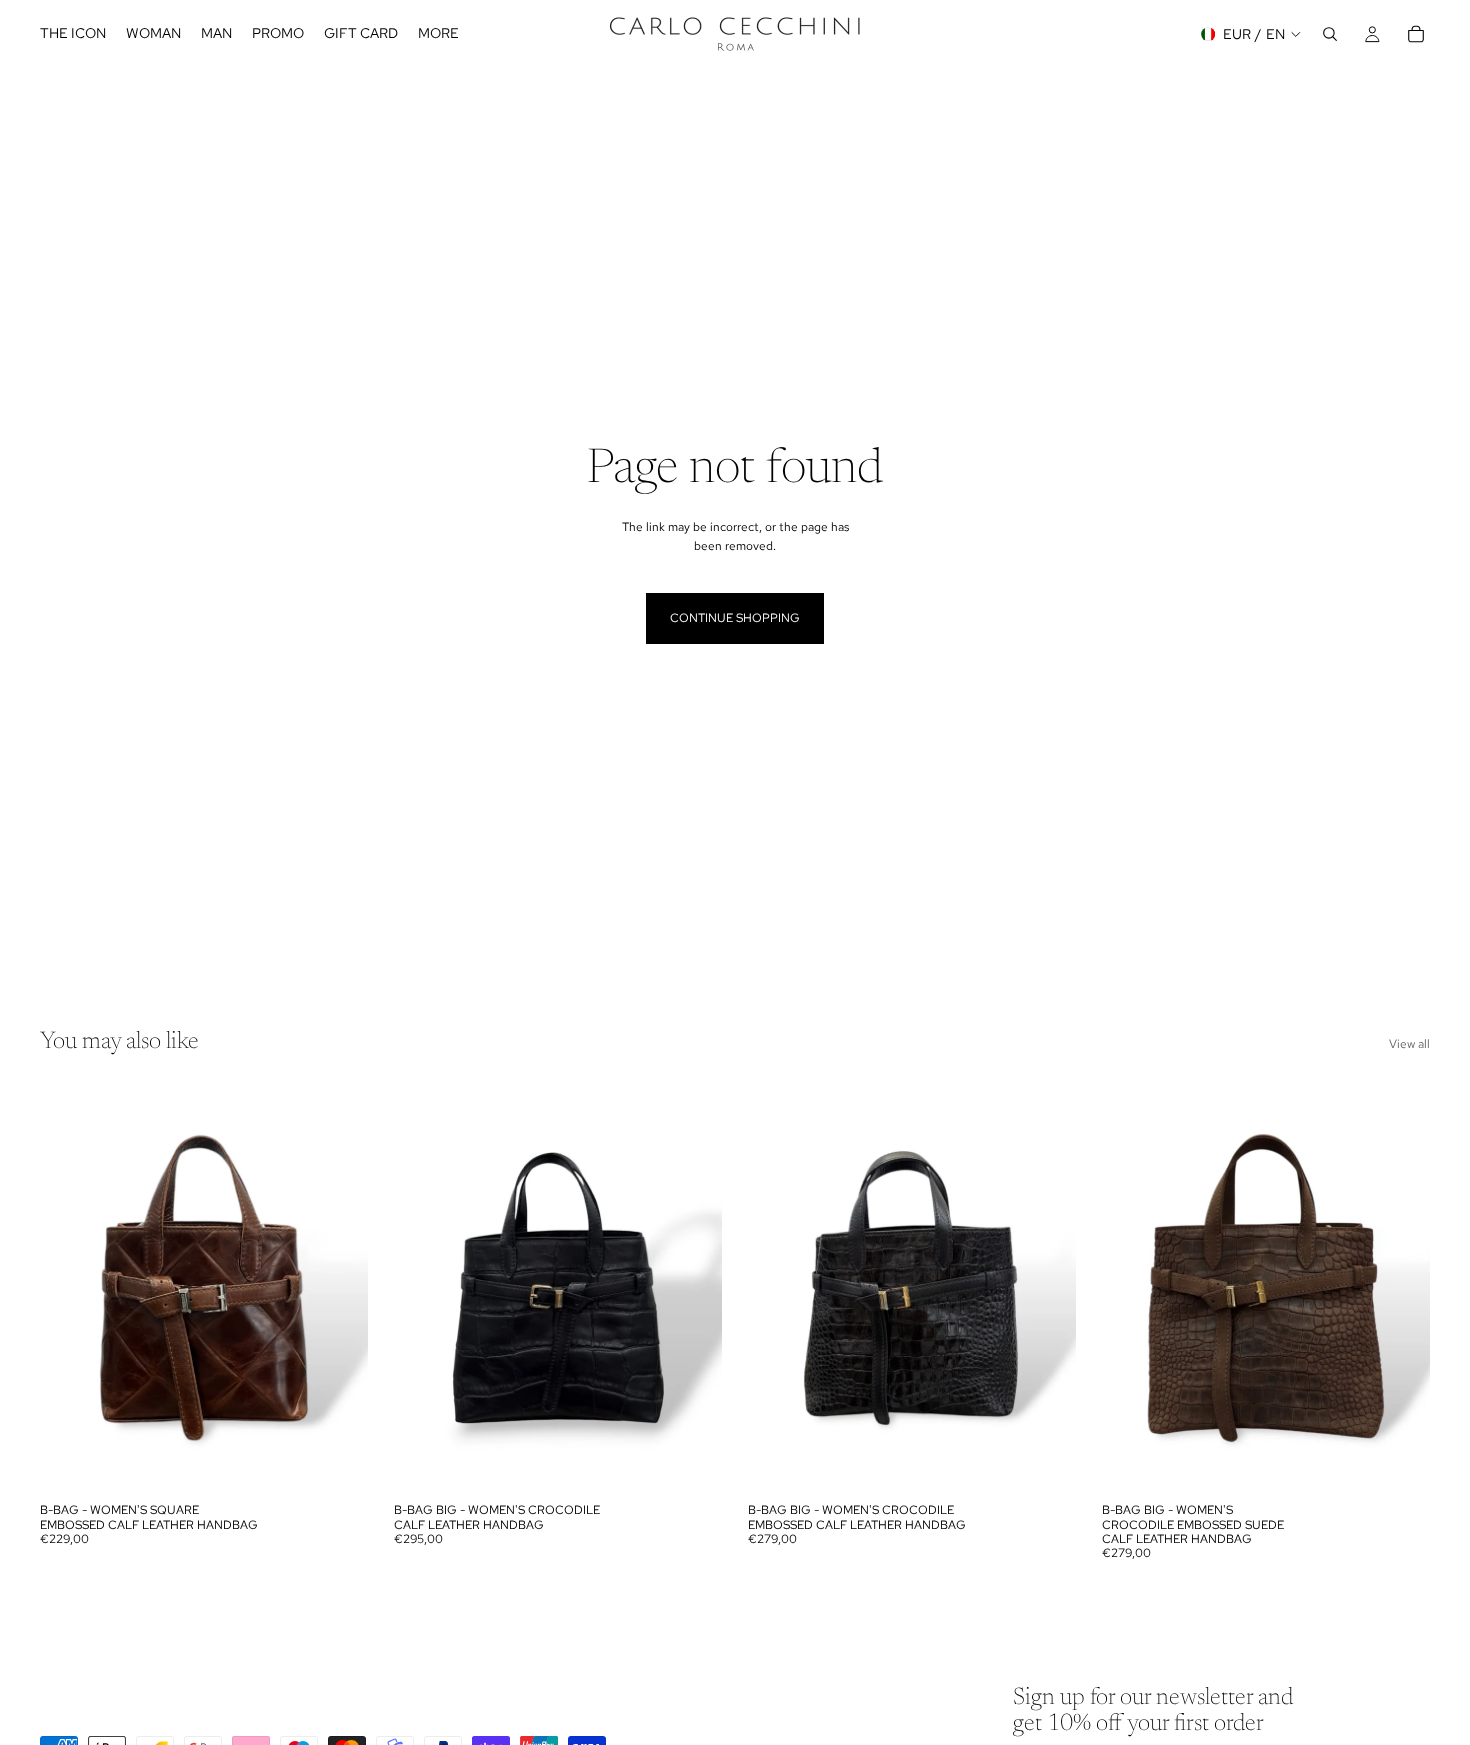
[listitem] (438, 34)
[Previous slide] (70, 1288)
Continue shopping (735, 618)
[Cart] (1416, 34)
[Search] (1330, 34)
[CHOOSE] (337, 1462)
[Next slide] (338, 1288)
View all (1409, 1044)
